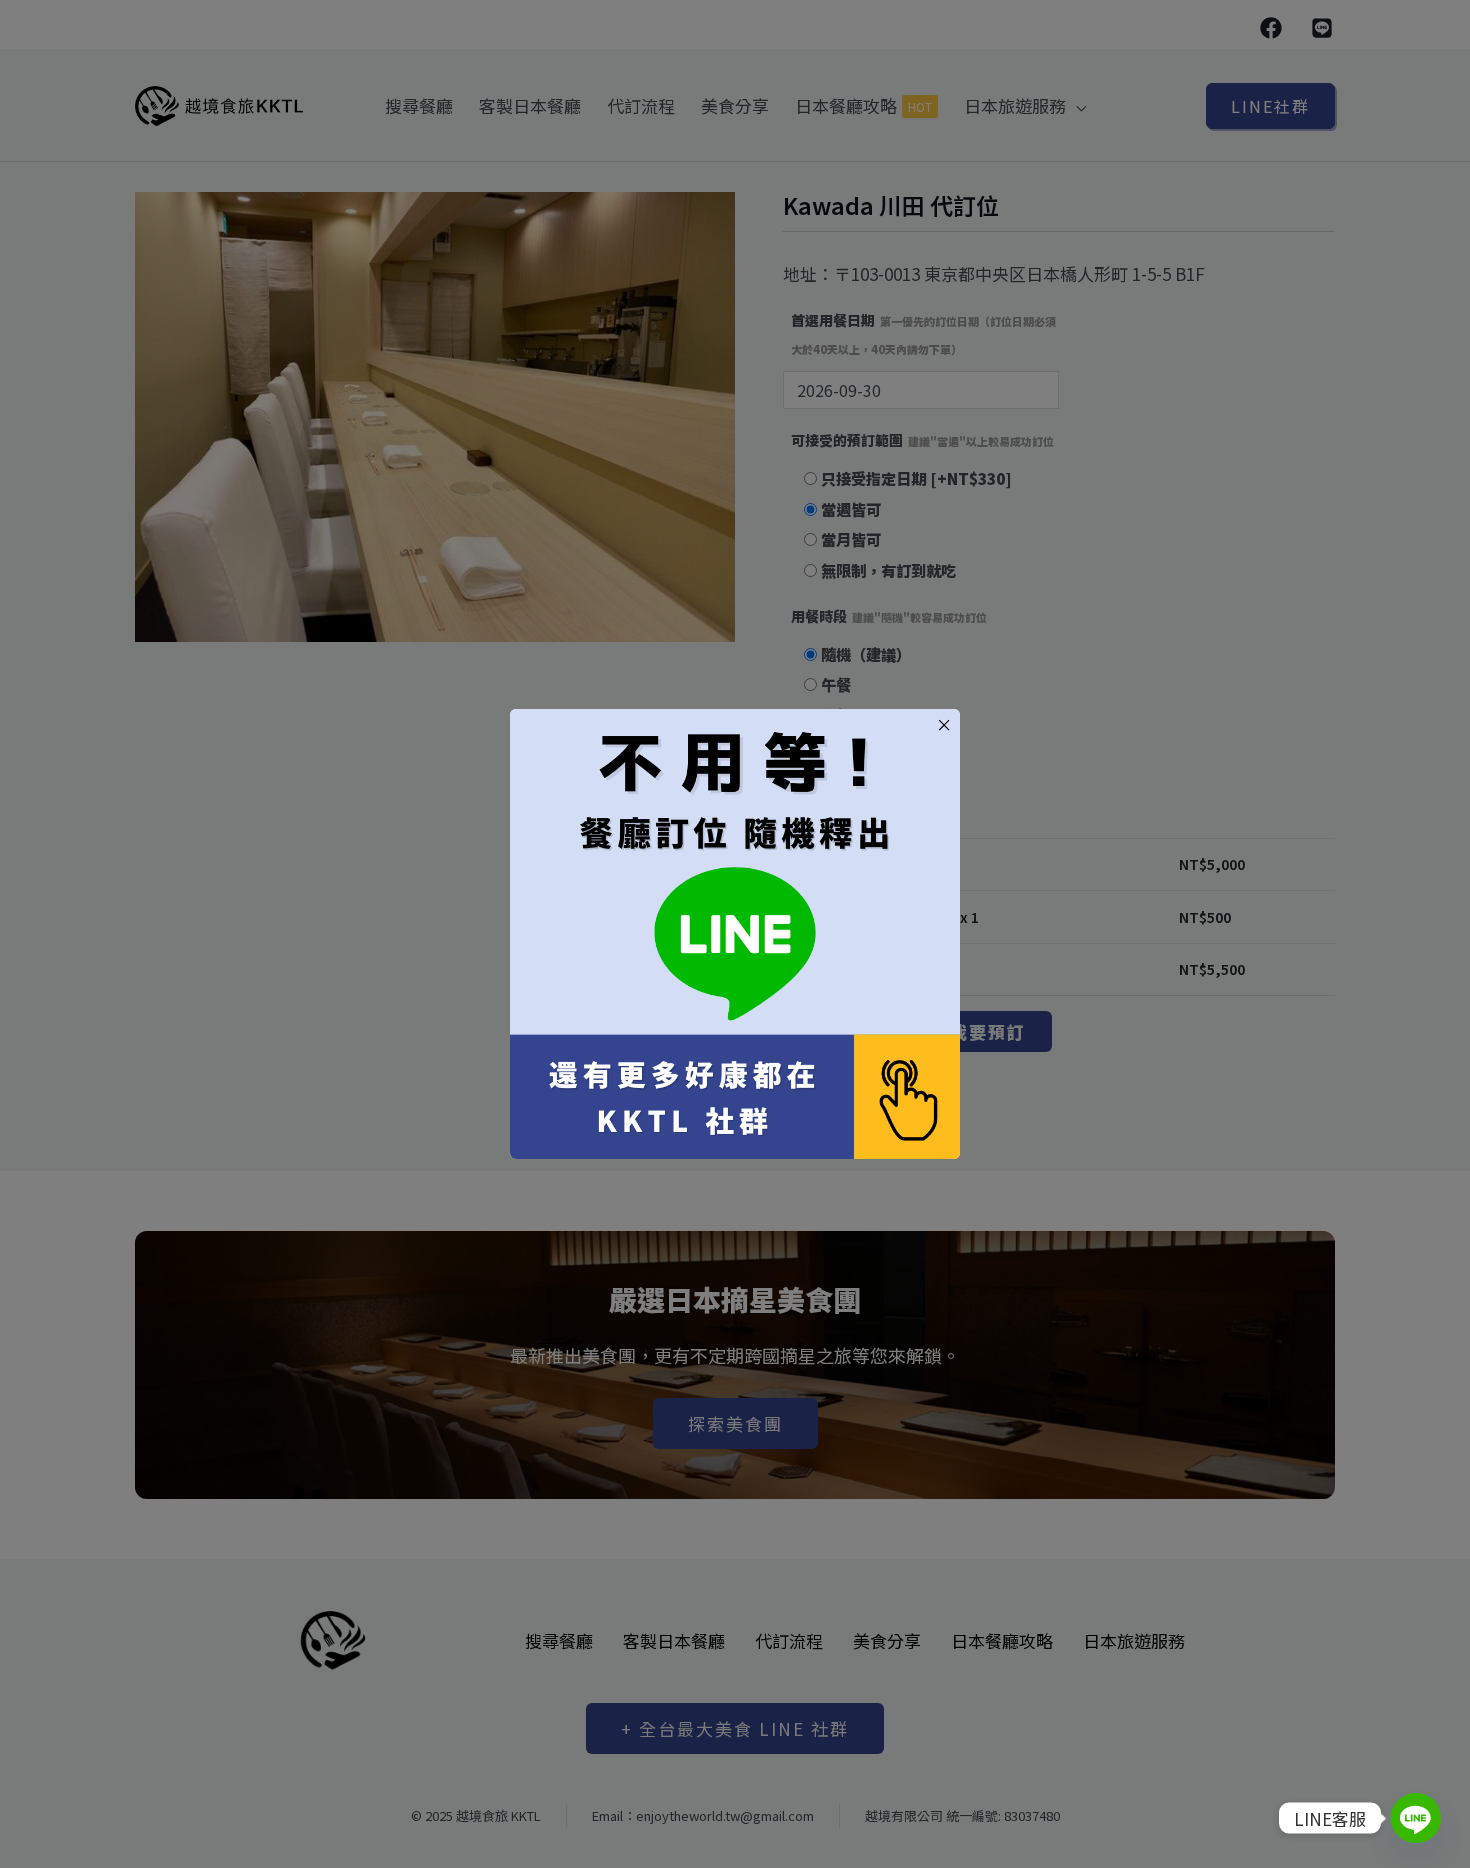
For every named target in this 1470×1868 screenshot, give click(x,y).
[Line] (1416, 1818)
